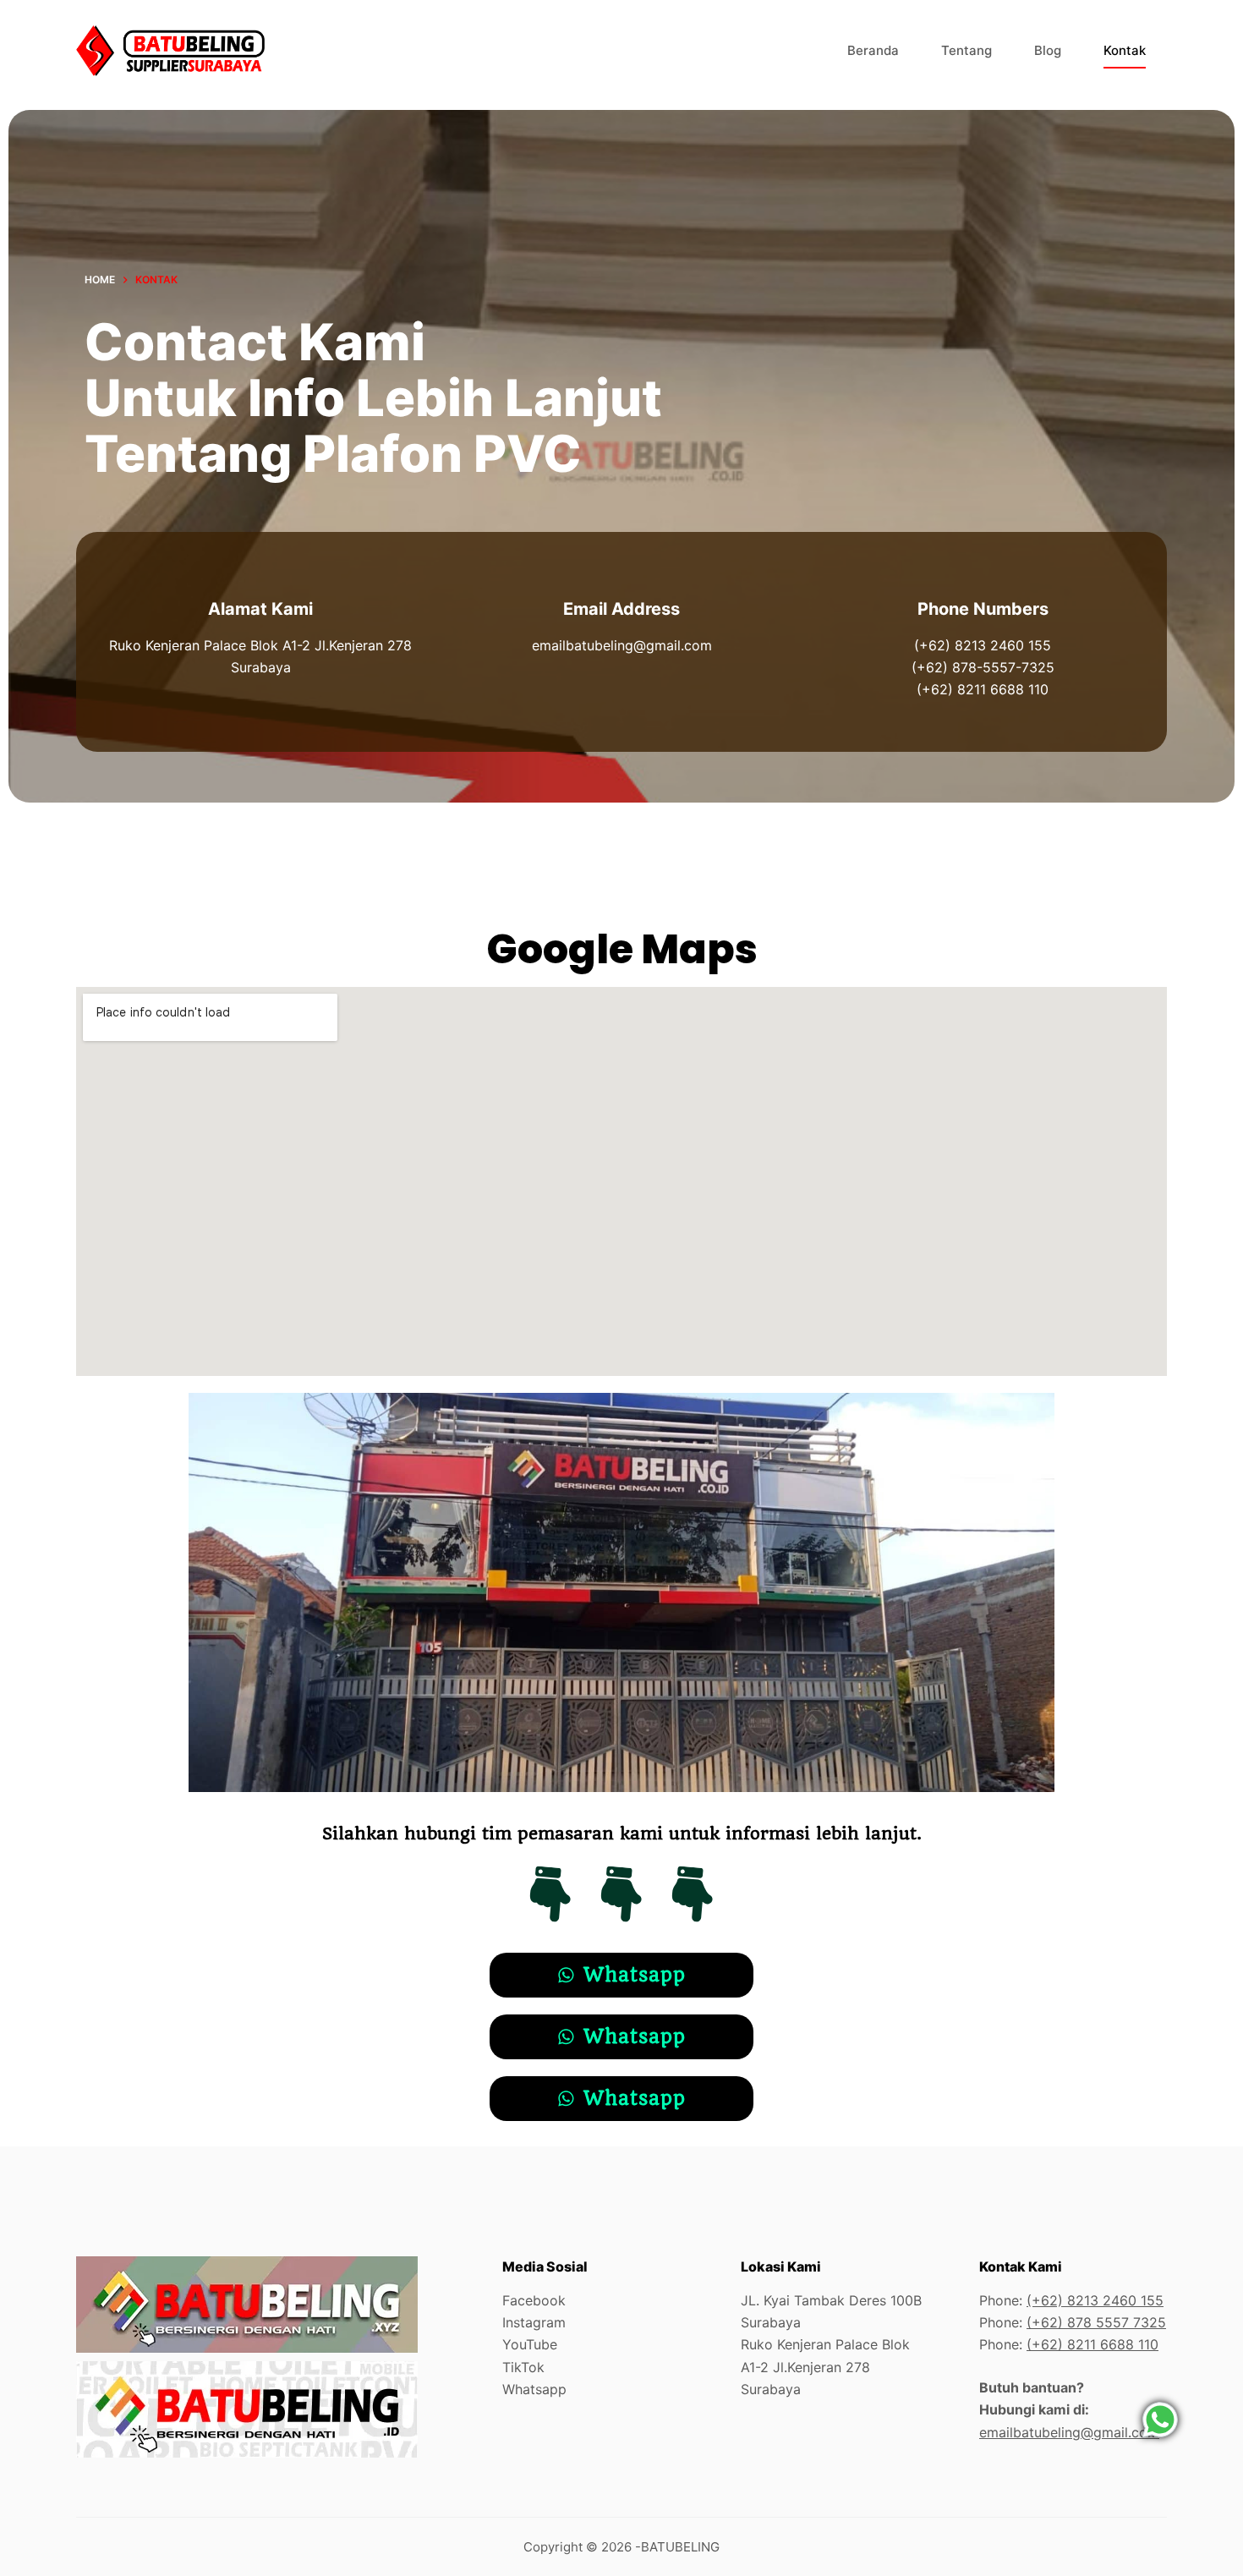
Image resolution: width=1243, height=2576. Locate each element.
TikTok (523, 2367)
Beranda (873, 50)
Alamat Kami (260, 609)
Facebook (534, 2300)
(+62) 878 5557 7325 (1096, 2322)
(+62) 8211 (1063, 2344)
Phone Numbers (983, 609)
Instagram (534, 2322)
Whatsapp (534, 2389)
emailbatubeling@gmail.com (1069, 2432)
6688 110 (1129, 2344)
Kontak (1125, 50)
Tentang (966, 50)
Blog (1048, 50)
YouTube (530, 2344)
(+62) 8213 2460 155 (1095, 2300)
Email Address (621, 609)
